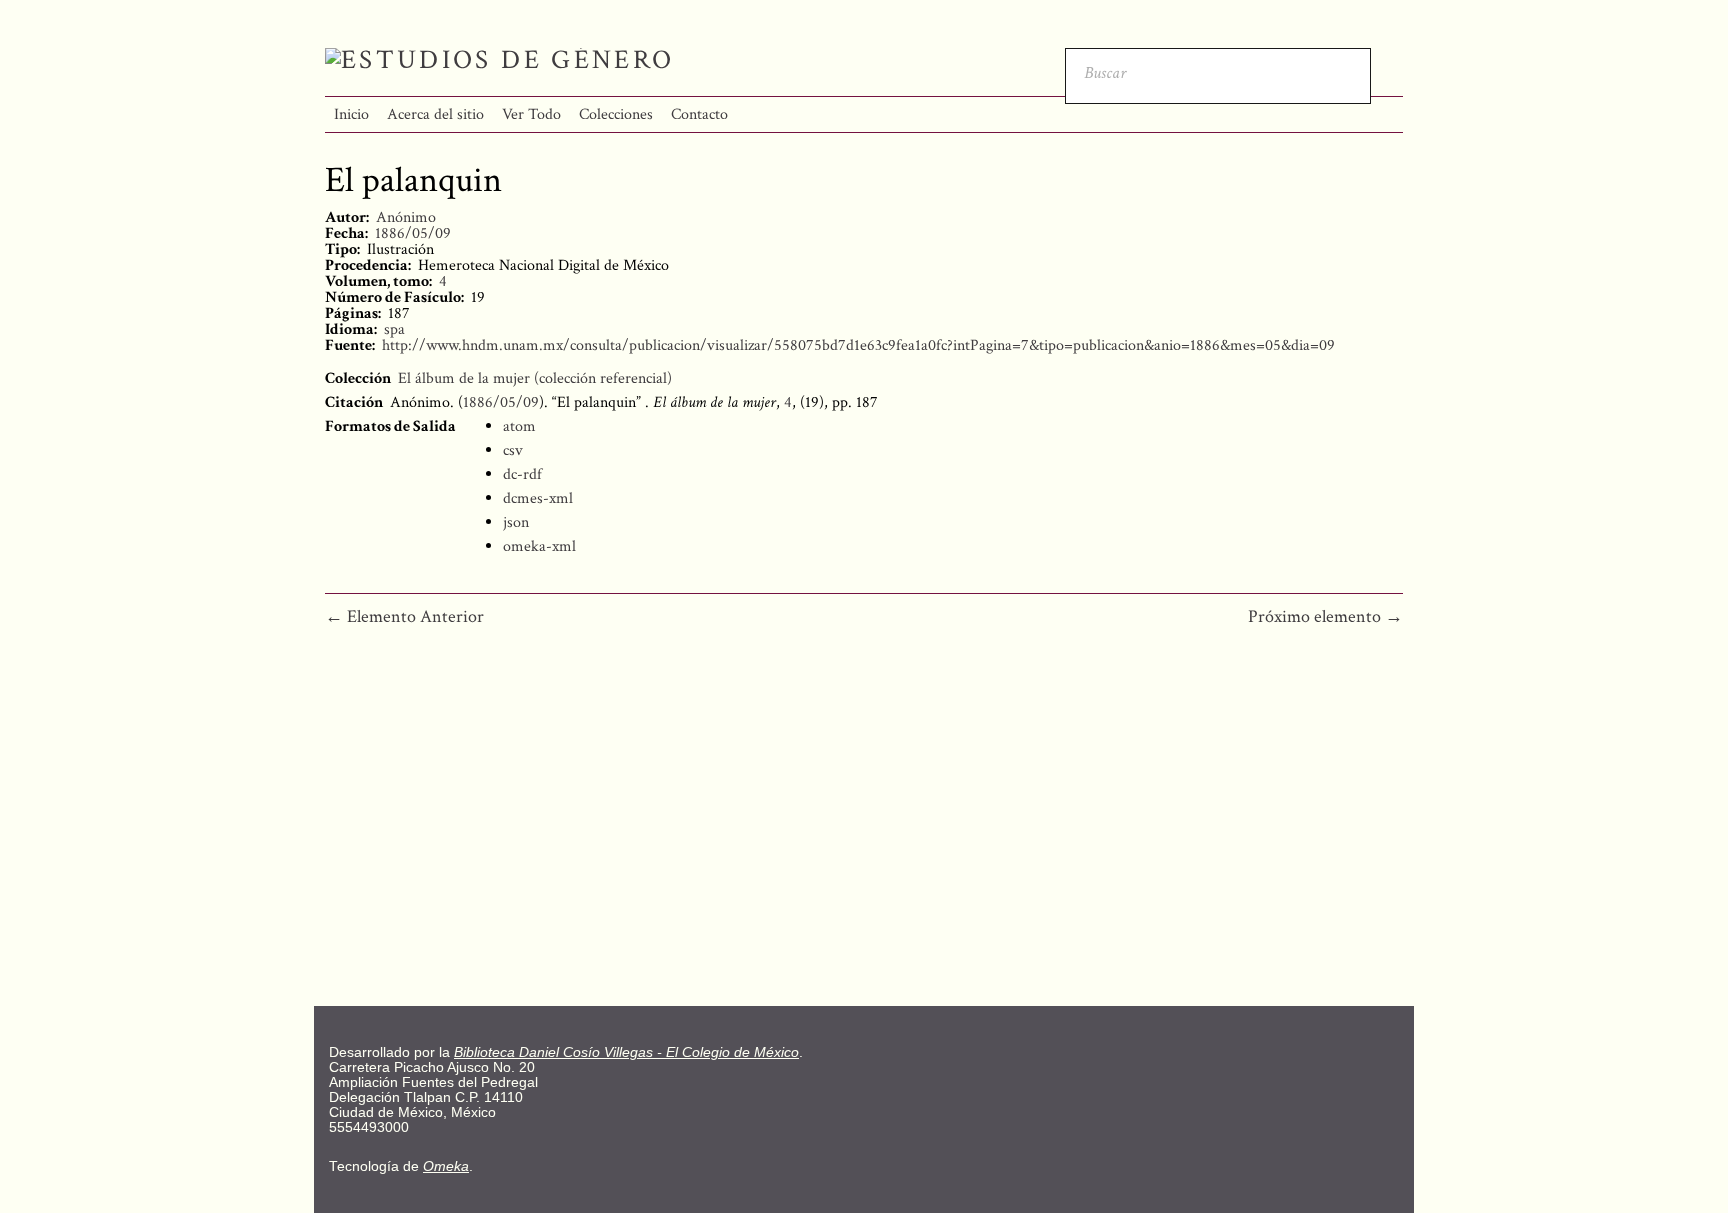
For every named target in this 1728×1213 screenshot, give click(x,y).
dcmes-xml (538, 498)
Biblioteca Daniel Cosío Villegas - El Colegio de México (626, 1052)
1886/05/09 (413, 233)
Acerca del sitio (435, 114)
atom (519, 426)
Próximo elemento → (1325, 616)
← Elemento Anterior (404, 616)
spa (394, 329)
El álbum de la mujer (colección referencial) (535, 378)
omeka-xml (539, 546)
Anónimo (406, 217)
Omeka (446, 1166)
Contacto (699, 114)
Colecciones (616, 114)
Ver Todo (531, 114)
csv (513, 450)
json (516, 522)
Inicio (351, 114)
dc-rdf (522, 474)
